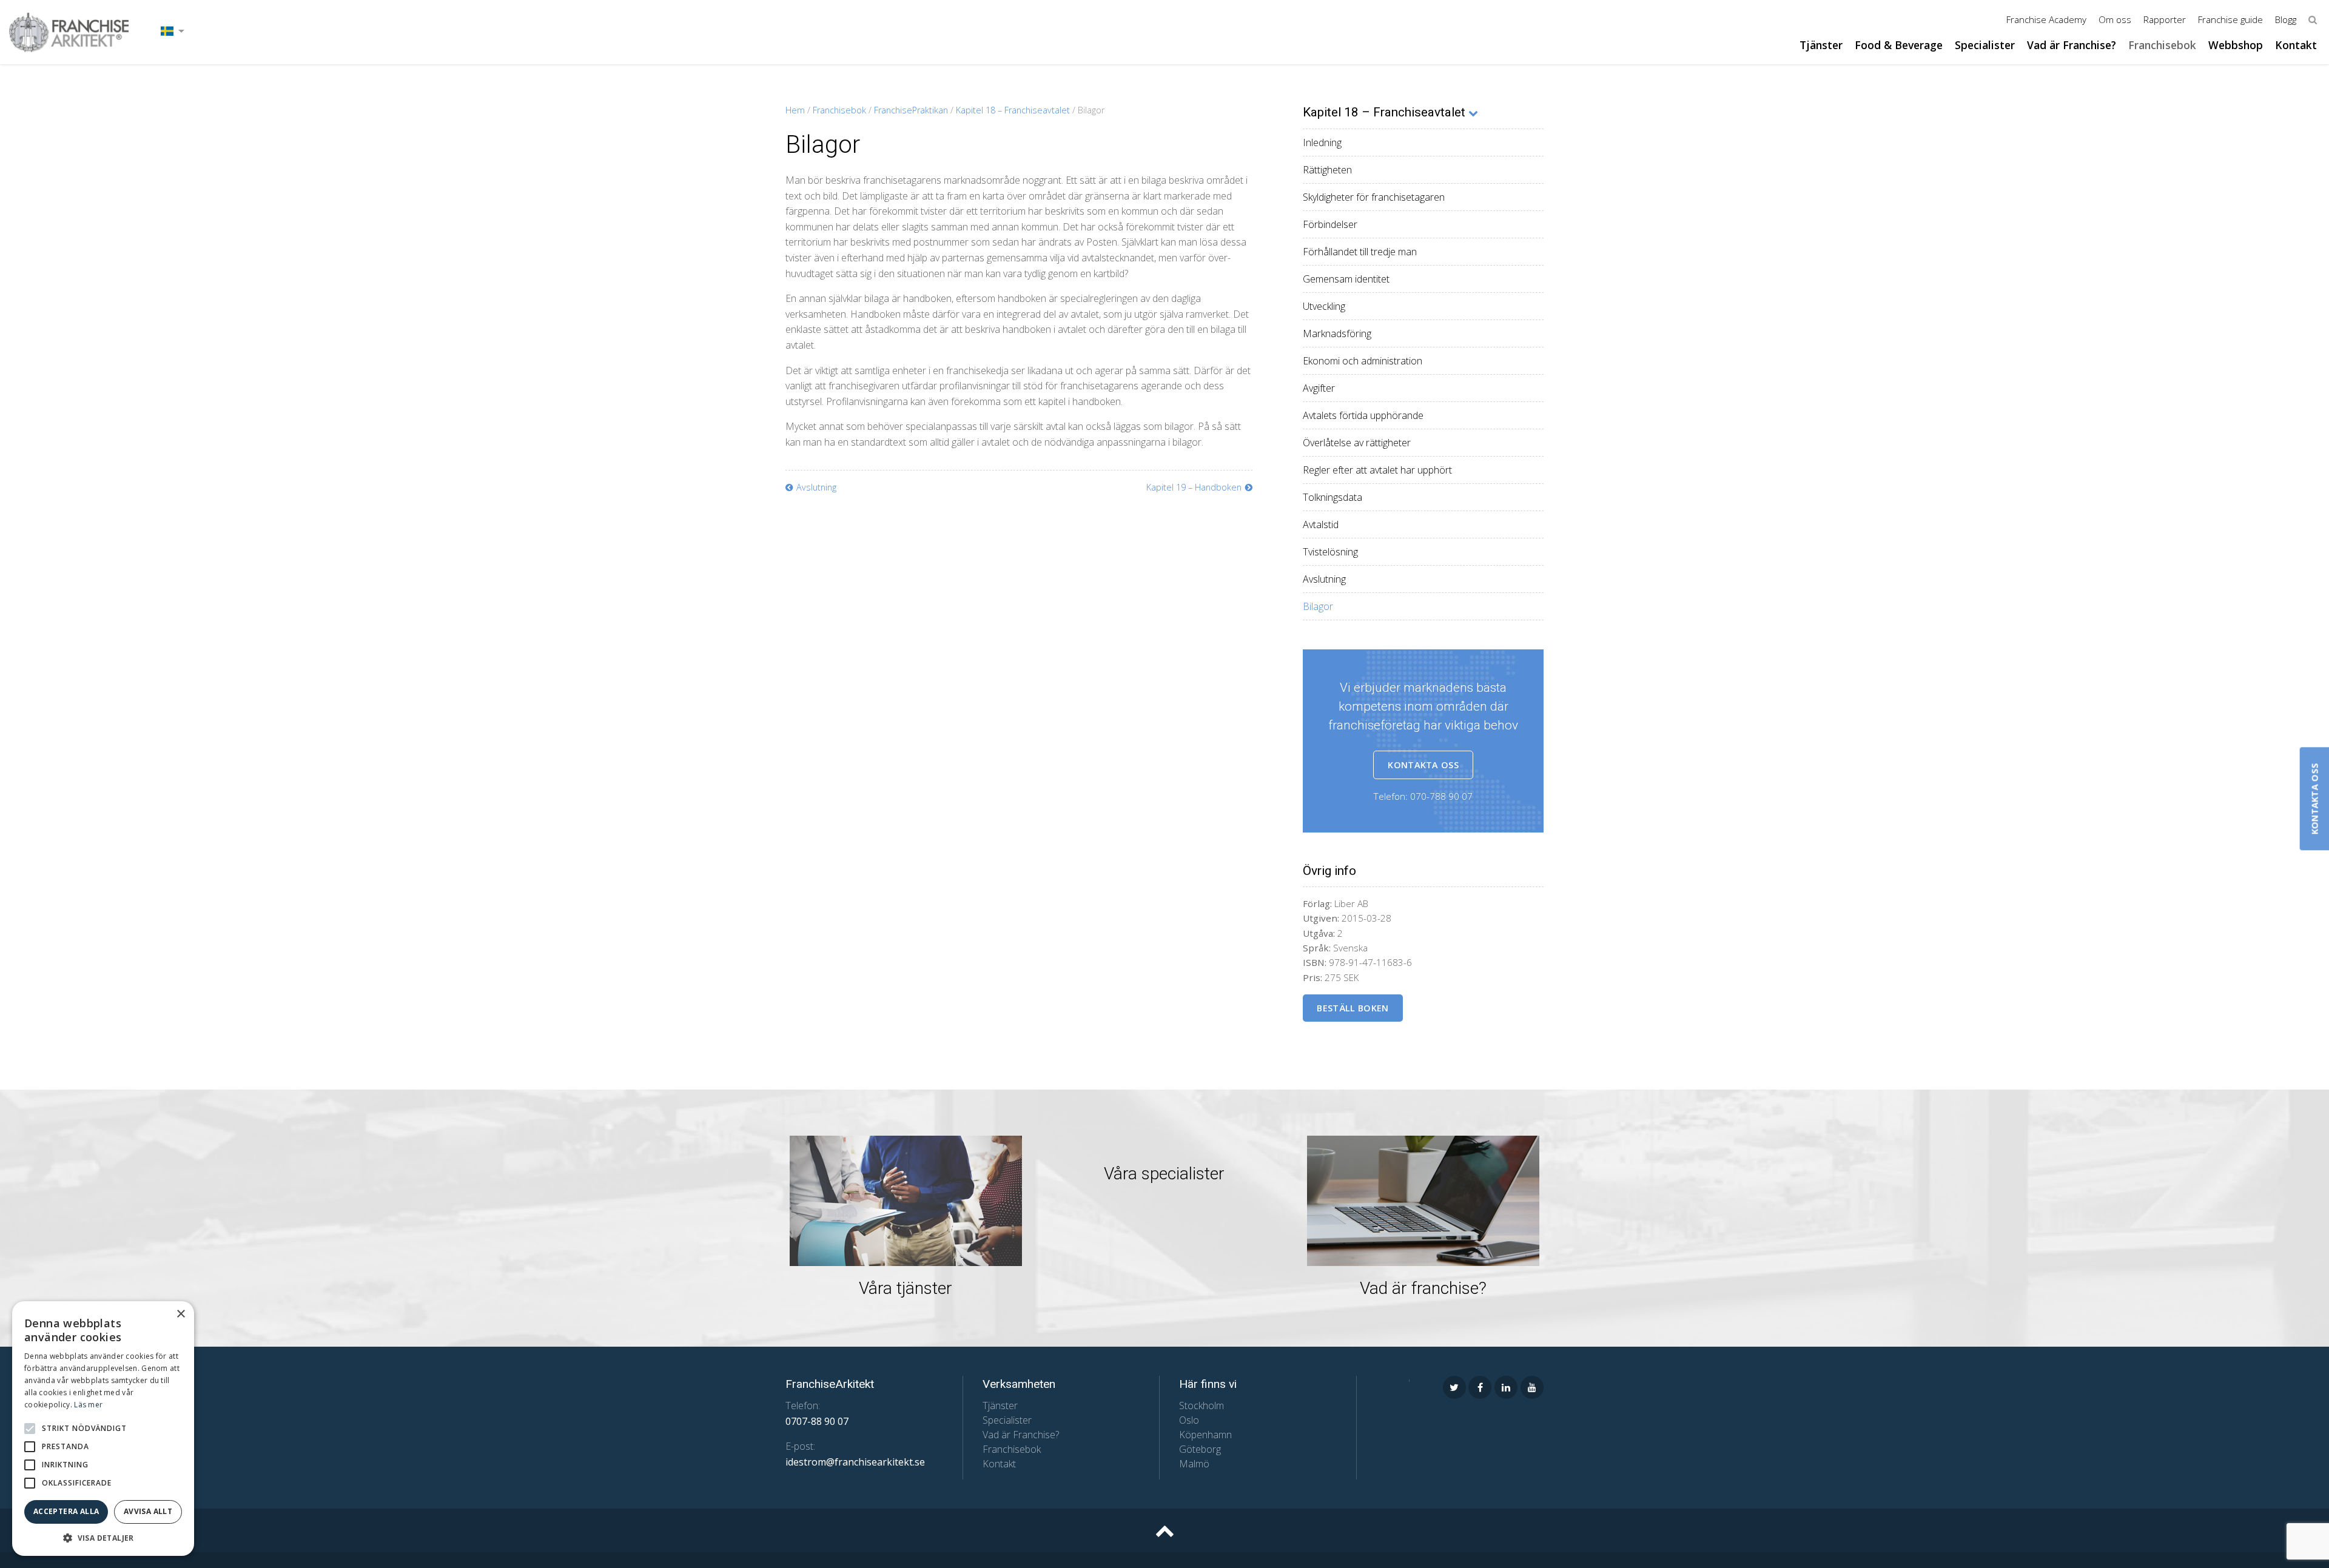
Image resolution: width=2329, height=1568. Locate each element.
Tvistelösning (1330, 552)
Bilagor (1318, 606)
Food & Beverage (1899, 45)
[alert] (103, 1429)
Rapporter (2165, 19)
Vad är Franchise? (2072, 45)
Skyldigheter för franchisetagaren (1374, 197)
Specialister (1985, 45)
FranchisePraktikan (911, 110)
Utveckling (1324, 306)
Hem (795, 110)
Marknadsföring (1337, 333)
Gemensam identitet (1346, 279)
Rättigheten (1327, 170)
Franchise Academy (2046, 19)
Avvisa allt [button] (148, 1511)
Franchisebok (2162, 45)
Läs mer (88, 1405)
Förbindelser (1330, 224)
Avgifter (1319, 388)
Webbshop (2236, 45)
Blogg (2286, 19)
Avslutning (1324, 579)
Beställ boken (1353, 1008)
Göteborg (1200, 1449)
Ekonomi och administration (1363, 361)
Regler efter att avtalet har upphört (1377, 470)
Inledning (1322, 142)
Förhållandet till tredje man (1360, 252)
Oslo (1189, 1420)
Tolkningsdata (1333, 497)
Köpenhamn (1205, 1435)
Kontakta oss (1423, 765)
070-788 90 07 (1441, 796)
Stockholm (1201, 1406)
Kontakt (2296, 45)
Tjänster (1821, 45)
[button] (30, 1429)
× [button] (180, 1314)
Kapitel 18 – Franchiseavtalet (1013, 110)
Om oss (2115, 19)
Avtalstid (1321, 524)
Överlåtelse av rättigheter (1357, 443)
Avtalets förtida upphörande (1363, 415)
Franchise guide (2230, 19)
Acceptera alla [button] (66, 1511)
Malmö (1194, 1464)
